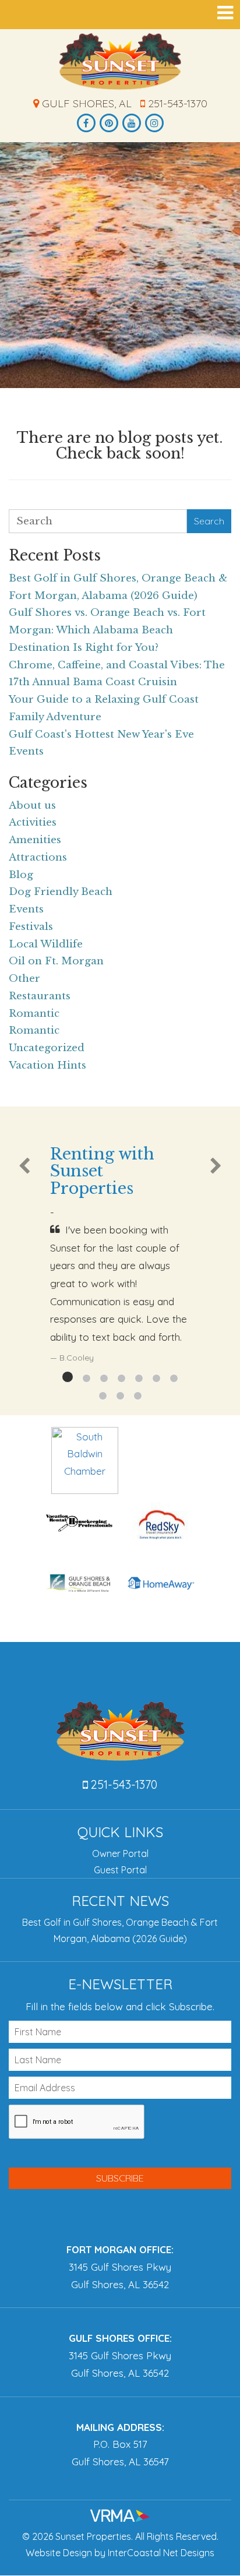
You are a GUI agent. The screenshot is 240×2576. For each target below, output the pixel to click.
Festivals (31, 927)
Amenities (35, 840)
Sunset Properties (120, 61)
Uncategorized (47, 1048)
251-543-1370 (176, 103)
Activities (33, 822)
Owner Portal (120, 1853)
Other (24, 979)
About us (32, 806)
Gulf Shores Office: (120, 2338)
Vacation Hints (47, 1065)
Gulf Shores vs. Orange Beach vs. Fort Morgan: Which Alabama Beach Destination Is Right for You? (107, 630)
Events (26, 909)
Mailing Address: (120, 2427)
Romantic (34, 1014)
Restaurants (40, 996)
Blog (21, 875)
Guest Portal (120, 1870)
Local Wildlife (46, 944)
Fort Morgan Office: (120, 2249)
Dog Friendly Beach (61, 892)
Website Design (59, 2553)
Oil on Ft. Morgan (56, 961)
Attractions (38, 857)
